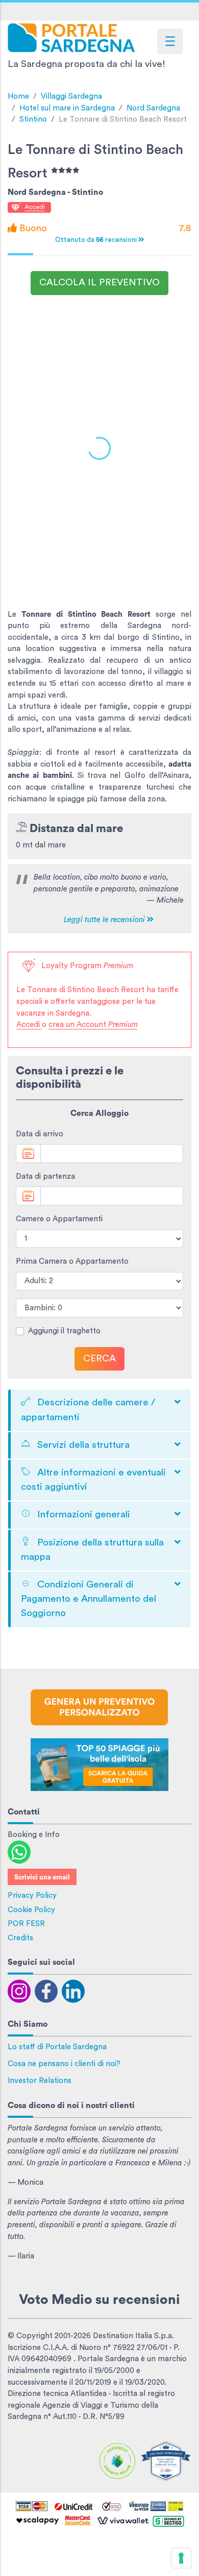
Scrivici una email (42, 1877)
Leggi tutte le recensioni (105, 920)
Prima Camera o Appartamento (72, 1261)
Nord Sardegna (153, 108)
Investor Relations (40, 2081)
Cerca (99, 1359)
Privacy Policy (32, 1896)
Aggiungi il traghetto (64, 1331)
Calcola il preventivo (99, 283)
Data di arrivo (40, 1134)
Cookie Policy (31, 1910)
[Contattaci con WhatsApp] (19, 1852)
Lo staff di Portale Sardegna (57, 2047)
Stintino (33, 119)
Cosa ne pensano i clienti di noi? (64, 2064)
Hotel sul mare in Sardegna (67, 108)
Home (18, 96)
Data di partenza (45, 1177)
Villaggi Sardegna (71, 96)
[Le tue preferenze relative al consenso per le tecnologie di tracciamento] (181, 2558)
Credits (20, 1938)
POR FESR (26, 1924)
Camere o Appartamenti (59, 1219)
